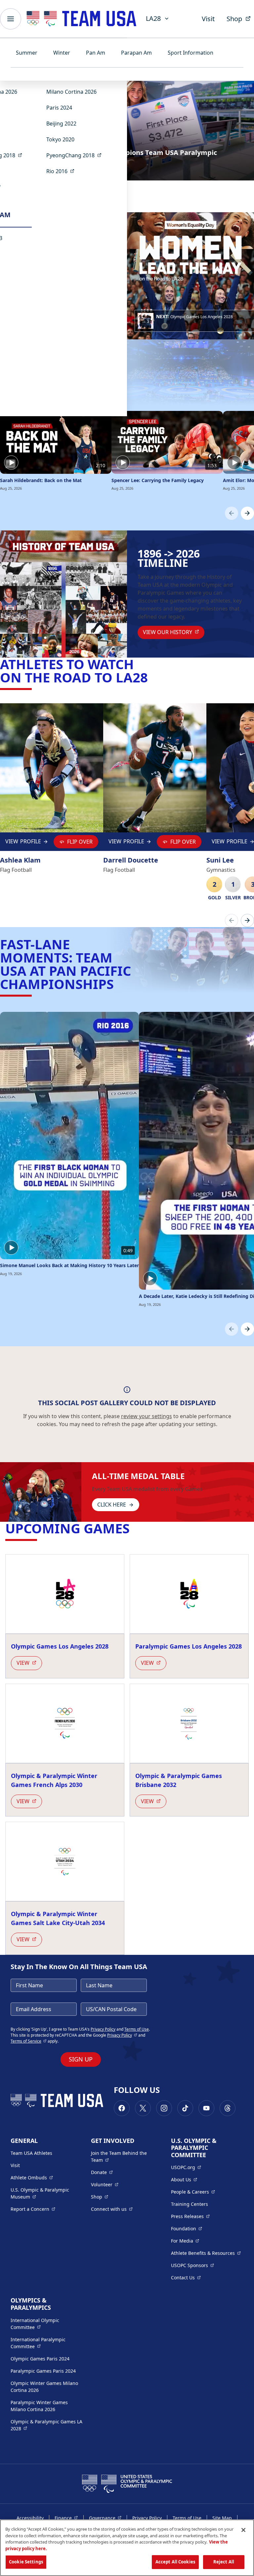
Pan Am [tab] (96, 53)
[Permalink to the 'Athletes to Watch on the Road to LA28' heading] (152, 677)
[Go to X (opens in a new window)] (143, 2108)
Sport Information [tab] (190, 53)
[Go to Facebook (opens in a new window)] (122, 2108)
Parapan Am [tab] (136, 53)
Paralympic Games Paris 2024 (43, 2371)
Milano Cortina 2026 (71, 92)
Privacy (122, 2035)
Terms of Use (137, 2029)
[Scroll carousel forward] (247, 513)
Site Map (222, 2518)
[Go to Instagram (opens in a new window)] (164, 2108)
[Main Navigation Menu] (11, 19)
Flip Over (80, 842)
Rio (62, 171)
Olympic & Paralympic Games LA (46, 2425)
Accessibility (30, 2518)
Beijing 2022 (61, 124)
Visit (208, 19)
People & (193, 2192)
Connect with (112, 2209)
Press (190, 2216)
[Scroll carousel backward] (232, 513)
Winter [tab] (62, 53)
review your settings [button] (147, 1416)
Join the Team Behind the (122, 2156)
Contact (186, 2277)
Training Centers (190, 2204)
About (184, 2179)
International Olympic (47, 2324)
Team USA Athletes (31, 2153)
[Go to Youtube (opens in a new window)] (206, 2108)
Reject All (224, 2562)
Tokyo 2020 (60, 139)
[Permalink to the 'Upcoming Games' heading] (134, 1528)
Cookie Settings (26, 2562)
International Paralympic (47, 2343)
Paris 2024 (59, 108)
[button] (194, 321)
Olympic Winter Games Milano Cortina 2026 (44, 2387)
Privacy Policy (103, 2029)
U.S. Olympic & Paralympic (46, 2193)
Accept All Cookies (175, 2562)
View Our (174, 632)
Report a (33, 2209)
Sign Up (81, 2059)
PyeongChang (76, 155)
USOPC (192, 2265)
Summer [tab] (27, 53)
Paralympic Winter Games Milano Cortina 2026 (39, 2406)
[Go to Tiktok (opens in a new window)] (185, 2108)
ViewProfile (25, 843)
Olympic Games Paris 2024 (40, 2359)
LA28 (153, 18)
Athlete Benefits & (206, 2253)
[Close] (243, 2530)
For (185, 2241)
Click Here (112, 1505)
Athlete (32, 2177)
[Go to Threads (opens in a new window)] (228, 2108)
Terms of (29, 2041)
